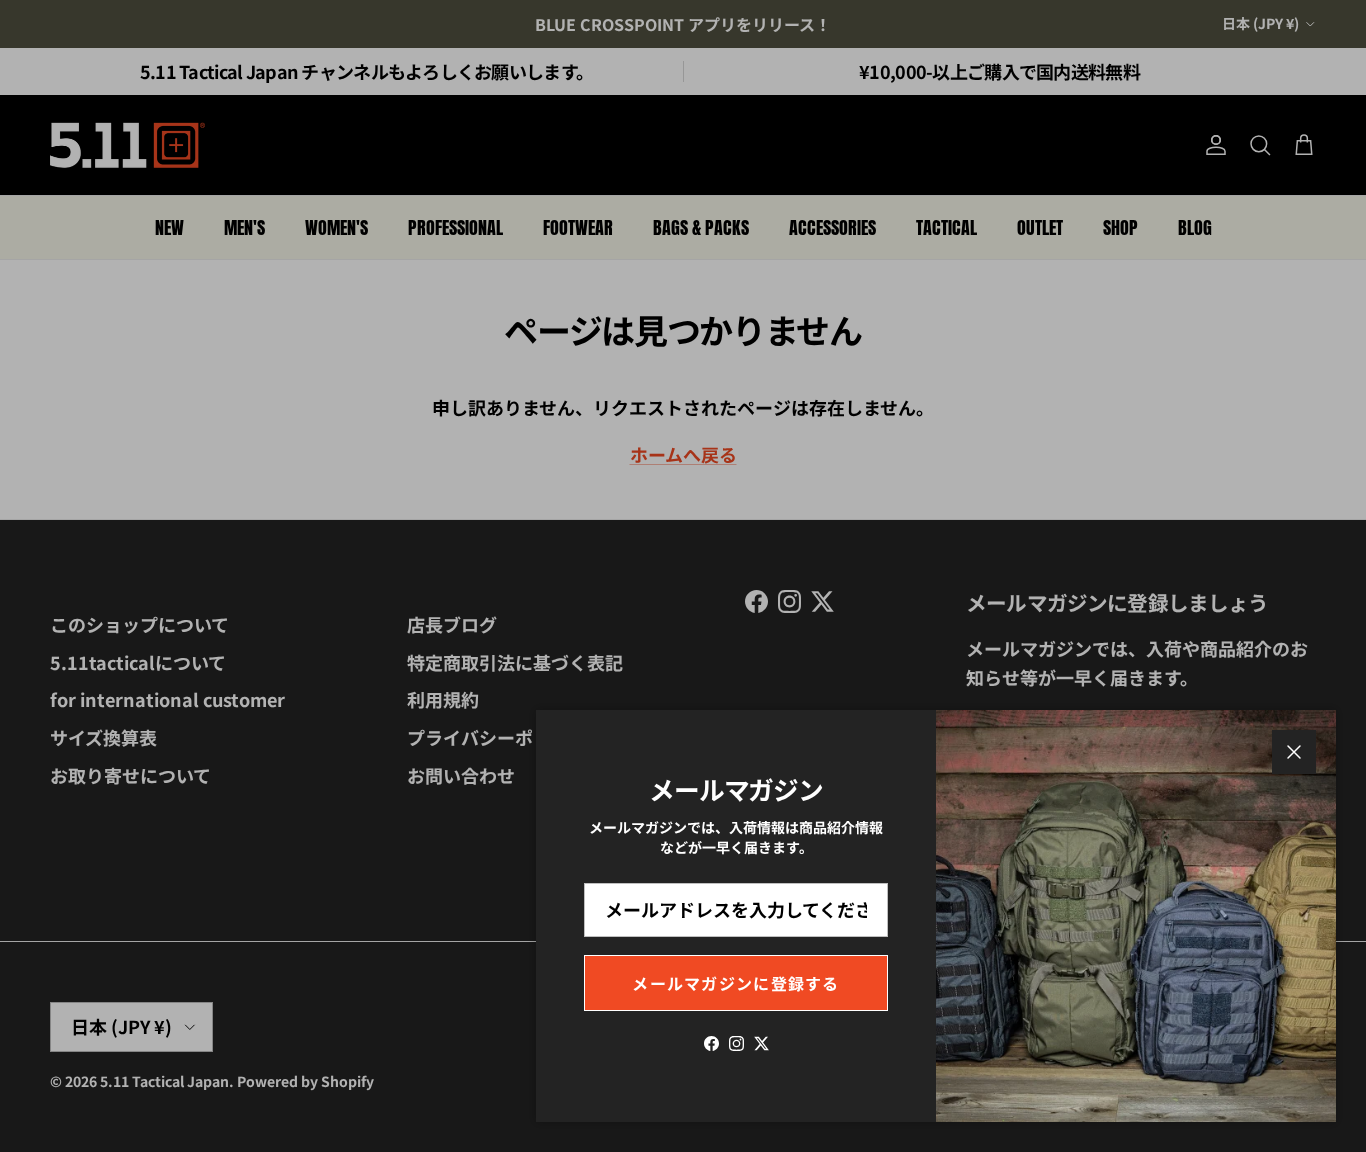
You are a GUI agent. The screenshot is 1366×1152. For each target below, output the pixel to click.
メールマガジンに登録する (735, 983)
